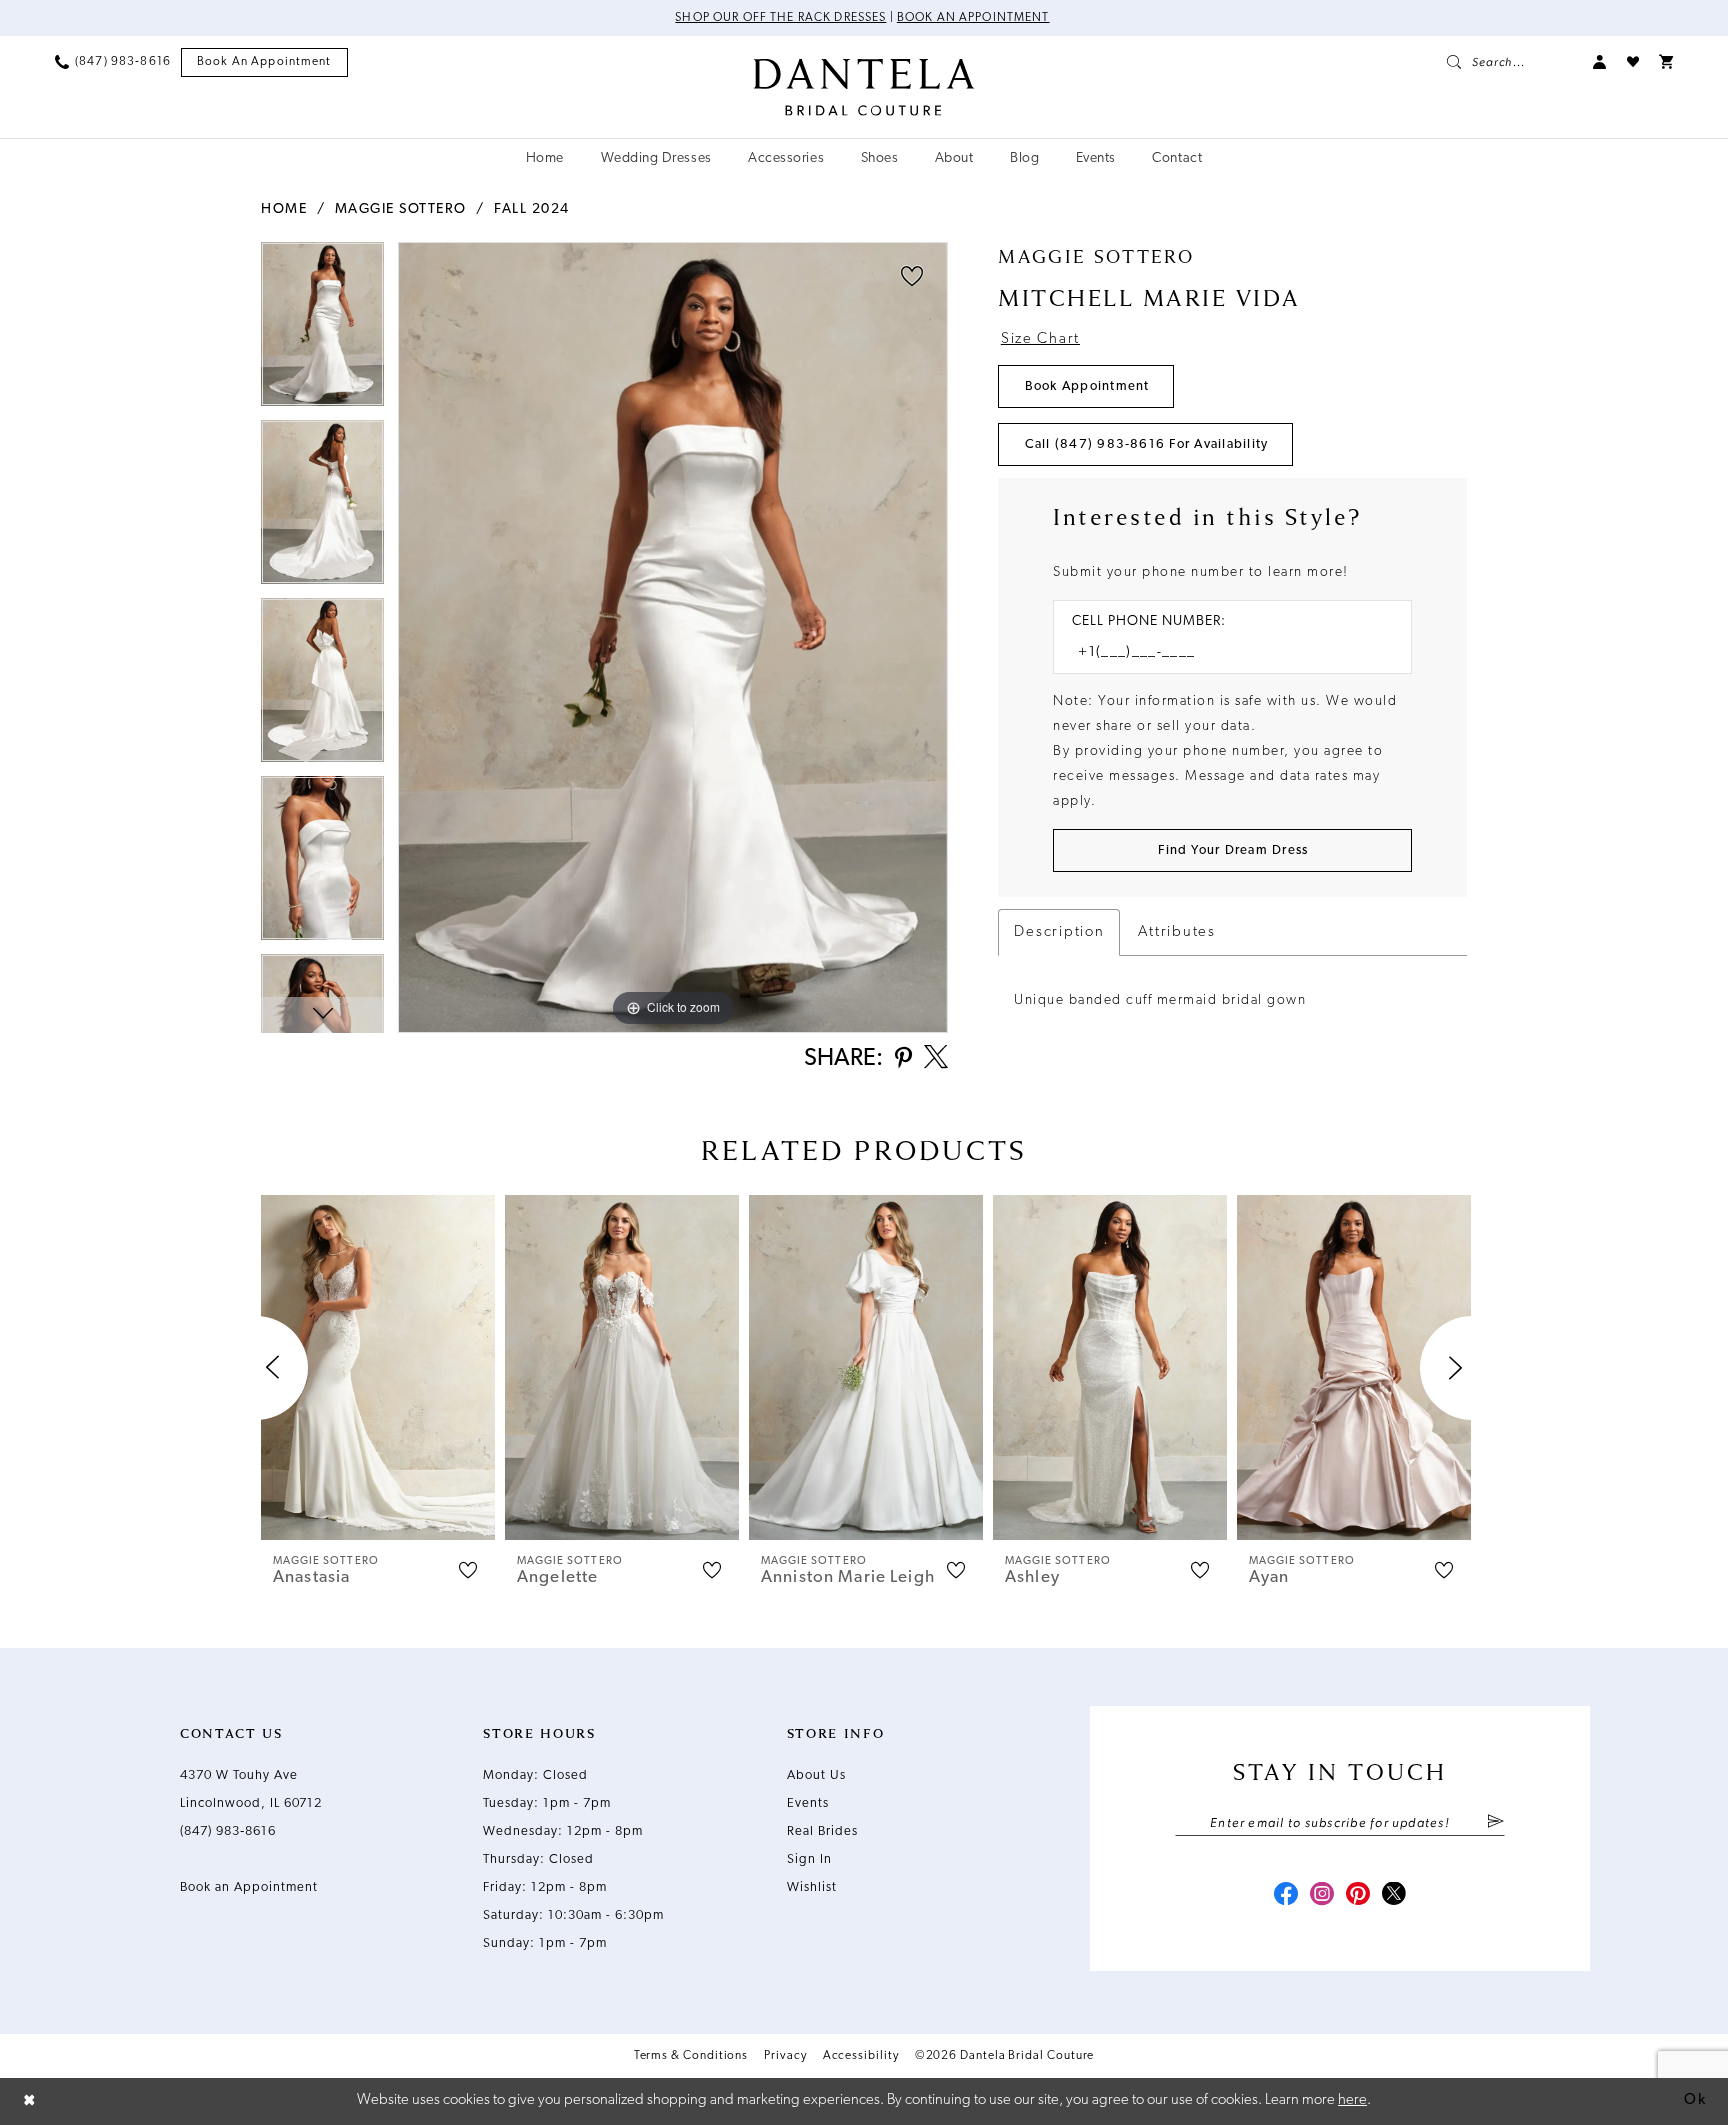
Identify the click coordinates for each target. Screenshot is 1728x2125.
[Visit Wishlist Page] (1633, 62)
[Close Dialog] (30, 2101)
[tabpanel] (322, 331)
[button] (1600, 62)
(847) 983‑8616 (228, 1831)
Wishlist (812, 1887)
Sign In (809, 1859)
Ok (1695, 2100)
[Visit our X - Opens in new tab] (1394, 1896)
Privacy (785, 2056)
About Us (816, 1775)
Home (284, 209)
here (1352, 2100)
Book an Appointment (973, 18)
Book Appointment (1087, 386)
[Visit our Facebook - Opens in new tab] (1286, 1896)
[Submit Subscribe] (1495, 1823)
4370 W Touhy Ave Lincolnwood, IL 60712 (251, 1789)
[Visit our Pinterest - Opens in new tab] (1358, 1896)
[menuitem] (113, 62)
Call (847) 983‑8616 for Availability (1147, 444)
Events (808, 1803)
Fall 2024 (532, 209)
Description (1059, 932)
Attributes (1176, 932)
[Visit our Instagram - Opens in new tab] (1322, 1896)
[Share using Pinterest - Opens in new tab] (903, 1059)
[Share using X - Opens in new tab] (936, 1059)
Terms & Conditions (691, 2056)
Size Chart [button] (1040, 339)
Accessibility (861, 2056)
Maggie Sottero (401, 209)
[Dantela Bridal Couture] (864, 87)
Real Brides (822, 1831)
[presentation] (378, 1367)
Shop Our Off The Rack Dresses (780, 18)
